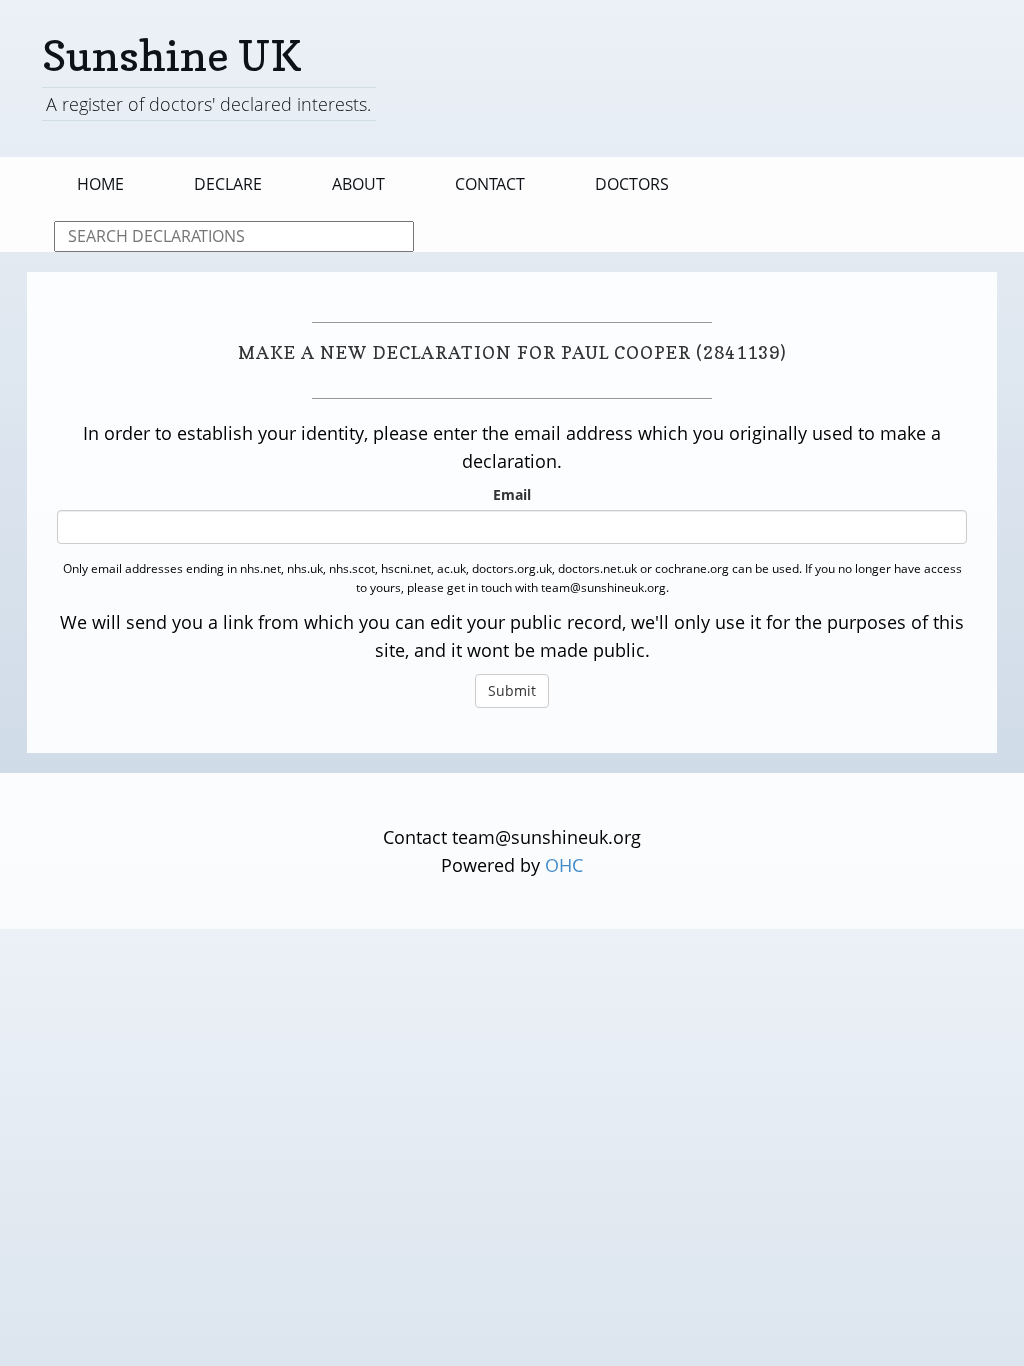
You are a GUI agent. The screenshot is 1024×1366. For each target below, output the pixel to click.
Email (512, 494)
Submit (512, 690)
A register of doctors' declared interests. (208, 104)
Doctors (632, 184)
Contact (490, 184)
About (358, 184)
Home (100, 184)
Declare (228, 184)
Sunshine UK (172, 55)
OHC (564, 865)
